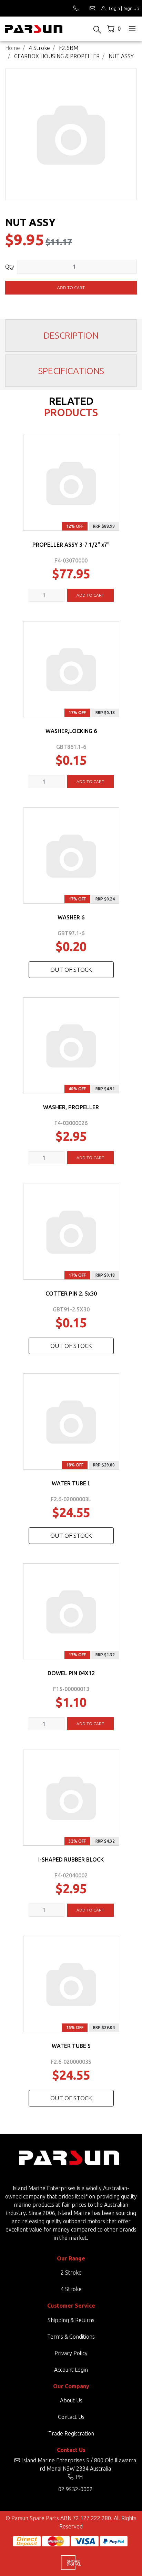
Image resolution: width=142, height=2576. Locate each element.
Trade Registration (71, 2433)
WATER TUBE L (71, 1483)
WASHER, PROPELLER (71, 1107)
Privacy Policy (71, 2353)
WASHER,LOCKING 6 (71, 731)
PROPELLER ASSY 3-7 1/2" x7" (71, 545)
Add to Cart (71, 287)
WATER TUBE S (71, 2046)
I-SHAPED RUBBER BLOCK (71, 1859)
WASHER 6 (71, 917)
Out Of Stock (71, 970)
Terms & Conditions (71, 2337)
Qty (10, 267)
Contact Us (71, 2417)
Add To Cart (90, 595)
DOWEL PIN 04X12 (71, 1673)
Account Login (71, 2370)
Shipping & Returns (71, 2320)
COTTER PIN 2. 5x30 (71, 1294)
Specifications (71, 371)
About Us (71, 2400)
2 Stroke (71, 2273)
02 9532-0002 (75, 2489)
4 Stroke (71, 2289)
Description (71, 335)
